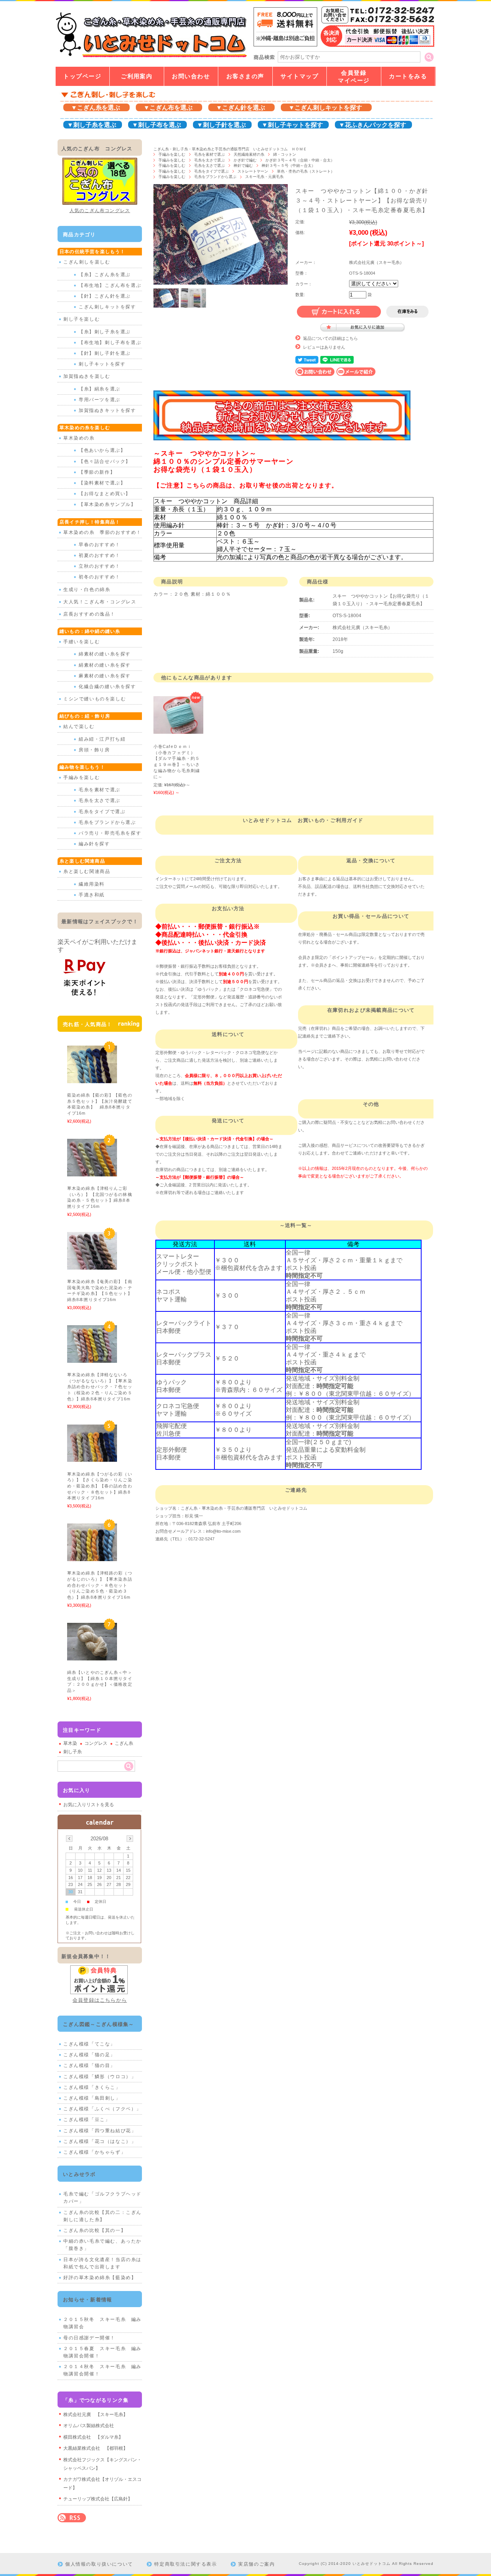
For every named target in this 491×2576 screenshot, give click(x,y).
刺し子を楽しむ (82, 319)
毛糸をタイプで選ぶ (211, 171)
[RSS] (72, 2518)
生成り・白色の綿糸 (87, 590)
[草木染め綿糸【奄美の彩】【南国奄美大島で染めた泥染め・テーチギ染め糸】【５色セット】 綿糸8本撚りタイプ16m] (92, 1266)
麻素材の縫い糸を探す (105, 676)
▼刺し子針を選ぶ (221, 125)
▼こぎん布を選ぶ (168, 108)
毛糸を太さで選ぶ (209, 160)
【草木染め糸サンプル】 (107, 504)
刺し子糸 (72, 1752)
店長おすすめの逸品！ (89, 614)
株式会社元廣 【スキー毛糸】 (96, 2415)
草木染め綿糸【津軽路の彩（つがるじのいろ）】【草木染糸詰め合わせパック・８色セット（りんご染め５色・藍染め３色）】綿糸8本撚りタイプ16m (101, 1585)
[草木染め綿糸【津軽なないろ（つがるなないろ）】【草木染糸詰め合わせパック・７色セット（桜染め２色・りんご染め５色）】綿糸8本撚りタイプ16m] (92, 1359)
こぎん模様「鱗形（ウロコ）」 (100, 2077)
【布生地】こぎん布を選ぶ (110, 285)
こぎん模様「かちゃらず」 (95, 2152)
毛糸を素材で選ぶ (209, 154)
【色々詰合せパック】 (105, 461)
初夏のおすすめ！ (100, 555)
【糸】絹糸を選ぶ (100, 389)
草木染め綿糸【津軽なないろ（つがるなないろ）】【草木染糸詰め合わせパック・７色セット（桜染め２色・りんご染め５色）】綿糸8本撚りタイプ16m (101, 1387)
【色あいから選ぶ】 (102, 450)
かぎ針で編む (245, 160)
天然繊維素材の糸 (249, 154)
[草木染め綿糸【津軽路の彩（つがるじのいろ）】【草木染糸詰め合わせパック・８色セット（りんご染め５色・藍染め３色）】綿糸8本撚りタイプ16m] (92, 1557)
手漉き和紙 (92, 895)
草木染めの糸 (79, 438)
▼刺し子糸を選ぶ (92, 125)
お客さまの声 (245, 76)
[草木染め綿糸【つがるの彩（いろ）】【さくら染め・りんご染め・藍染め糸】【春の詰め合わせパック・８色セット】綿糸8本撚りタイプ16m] (92, 1458)
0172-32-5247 (201, 1539)
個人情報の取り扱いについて (99, 2564)
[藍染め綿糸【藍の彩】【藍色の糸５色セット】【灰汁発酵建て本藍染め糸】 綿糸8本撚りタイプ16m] (92, 1079)
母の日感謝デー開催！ (89, 2338)
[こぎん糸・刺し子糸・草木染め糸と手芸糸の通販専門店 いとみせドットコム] (151, 57)
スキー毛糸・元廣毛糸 (264, 177)
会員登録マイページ (354, 77)
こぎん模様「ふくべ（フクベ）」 (102, 2109)
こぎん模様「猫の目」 (89, 2065)
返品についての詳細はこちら (330, 338)
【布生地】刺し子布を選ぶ (110, 343)
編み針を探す (94, 844)
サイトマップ (299, 76)
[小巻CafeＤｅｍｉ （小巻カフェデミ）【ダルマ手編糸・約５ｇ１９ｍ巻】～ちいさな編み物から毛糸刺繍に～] (178, 730)
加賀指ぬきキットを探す (107, 410)
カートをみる (408, 76)
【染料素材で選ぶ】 (102, 483)
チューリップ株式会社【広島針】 (98, 2499)
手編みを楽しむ (172, 154)
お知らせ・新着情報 (88, 2300)
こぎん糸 (124, 1743)
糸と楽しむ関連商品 (87, 871)
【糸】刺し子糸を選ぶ (105, 332)
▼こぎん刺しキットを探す (325, 108)
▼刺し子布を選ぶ (157, 125)
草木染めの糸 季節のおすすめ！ (102, 532)
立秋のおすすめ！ (100, 566)
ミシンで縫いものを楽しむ (95, 699)
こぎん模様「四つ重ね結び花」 (100, 2131)
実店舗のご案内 (256, 2564)
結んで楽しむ (79, 726)
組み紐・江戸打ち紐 (102, 739)
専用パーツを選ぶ (100, 400)
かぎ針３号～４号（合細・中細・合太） (300, 160)
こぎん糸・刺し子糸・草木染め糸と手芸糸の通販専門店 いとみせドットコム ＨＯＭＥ (230, 149)
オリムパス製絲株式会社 (89, 2426)
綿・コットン (285, 154)
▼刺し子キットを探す (292, 125)
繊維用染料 (92, 884)
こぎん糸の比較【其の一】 (95, 2230)
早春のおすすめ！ (100, 545)
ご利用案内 (137, 76)
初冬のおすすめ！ (100, 577)
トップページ (82, 76)
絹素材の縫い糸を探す (105, 665)
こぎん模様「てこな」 (89, 2044)
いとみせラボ (79, 2174)
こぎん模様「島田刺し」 (92, 2098)
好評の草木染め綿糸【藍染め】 (100, 2278)
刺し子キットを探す (102, 364)
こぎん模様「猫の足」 (89, 2055)
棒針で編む (243, 166)
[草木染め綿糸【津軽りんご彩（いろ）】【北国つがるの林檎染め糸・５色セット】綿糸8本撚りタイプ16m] (92, 1173)
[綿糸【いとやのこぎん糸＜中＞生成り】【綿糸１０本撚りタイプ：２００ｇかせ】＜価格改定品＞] (92, 1656)
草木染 (70, 1743)
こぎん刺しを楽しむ (87, 262)
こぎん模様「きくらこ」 (92, 2087)
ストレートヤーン (253, 171)
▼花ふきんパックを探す (372, 125)
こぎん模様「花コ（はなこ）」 (100, 2141)
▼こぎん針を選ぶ (241, 108)
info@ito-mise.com (223, 1531)
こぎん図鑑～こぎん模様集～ (99, 2024)
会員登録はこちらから (100, 2000)
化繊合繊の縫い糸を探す (107, 687)
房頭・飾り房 (94, 750)
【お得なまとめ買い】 (105, 494)
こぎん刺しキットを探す (107, 307)
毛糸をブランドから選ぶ (215, 177)
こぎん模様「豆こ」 (87, 2120)
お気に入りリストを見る (89, 1805)
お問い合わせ (191, 76)
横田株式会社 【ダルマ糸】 (93, 2437)
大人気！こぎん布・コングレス (100, 602)
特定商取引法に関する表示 (185, 2564)
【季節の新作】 (97, 472)
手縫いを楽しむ (82, 642)
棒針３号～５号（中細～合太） (288, 166)
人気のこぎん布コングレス (100, 211)
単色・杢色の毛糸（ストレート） (308, 171)
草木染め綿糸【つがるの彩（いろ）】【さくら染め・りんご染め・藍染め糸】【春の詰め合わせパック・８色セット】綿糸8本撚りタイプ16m (100, 1486)
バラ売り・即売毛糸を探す (110, 833)
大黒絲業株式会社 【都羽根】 (96, 2448)
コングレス (96, 1743)
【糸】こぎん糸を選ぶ (105, 275)
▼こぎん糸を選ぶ (96, 108)
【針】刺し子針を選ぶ (105, 353)
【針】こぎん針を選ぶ (105, 296)
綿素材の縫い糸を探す (105, 654)
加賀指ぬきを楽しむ (87, 376)
